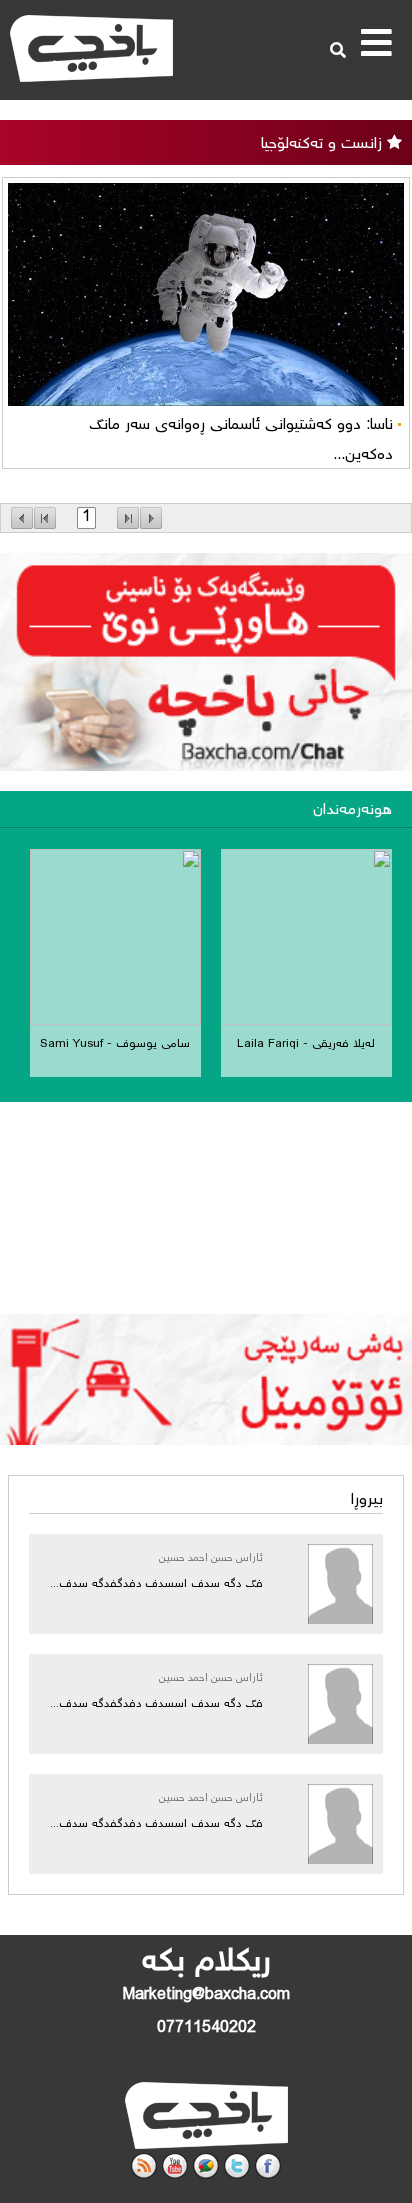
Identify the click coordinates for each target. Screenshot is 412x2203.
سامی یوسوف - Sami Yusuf (115, 1044)
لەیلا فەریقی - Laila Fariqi (306, 1044)
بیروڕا (367, 1500)
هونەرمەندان (352, 810)
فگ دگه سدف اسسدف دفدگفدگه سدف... (156, 1584)
